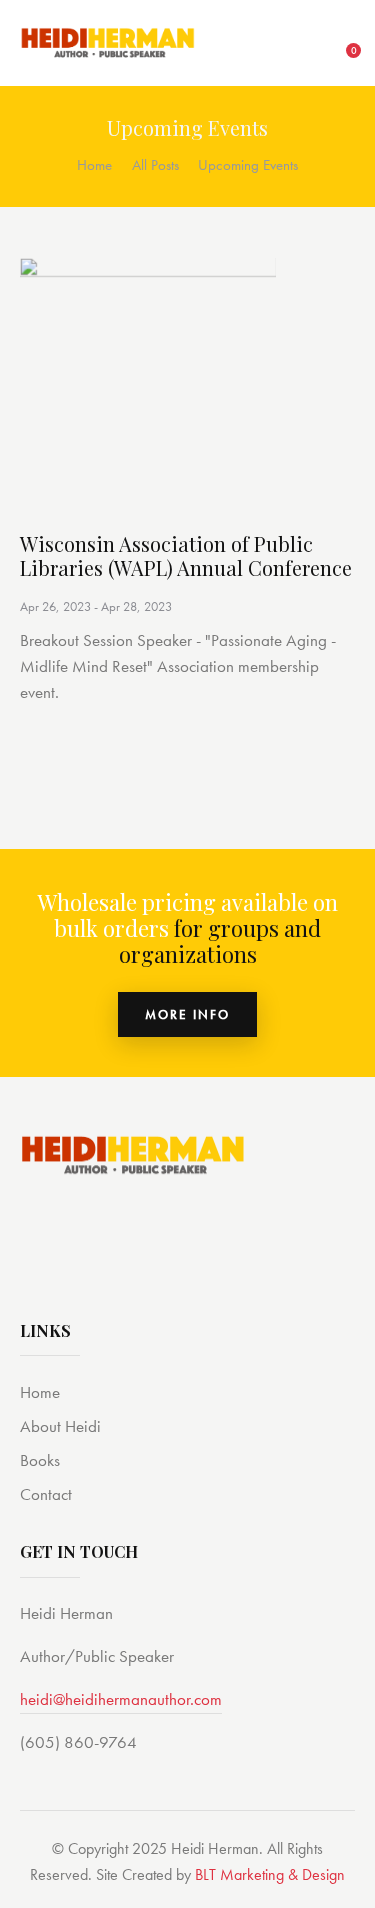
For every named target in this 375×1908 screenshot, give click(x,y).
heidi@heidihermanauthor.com (121, 1699)
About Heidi (60, 1426)
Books (40, 1460)
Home (94, 165)
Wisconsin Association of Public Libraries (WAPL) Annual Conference (186, 555)
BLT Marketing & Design (270, 1874)
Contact (46, 1494)
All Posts (155, 165)
